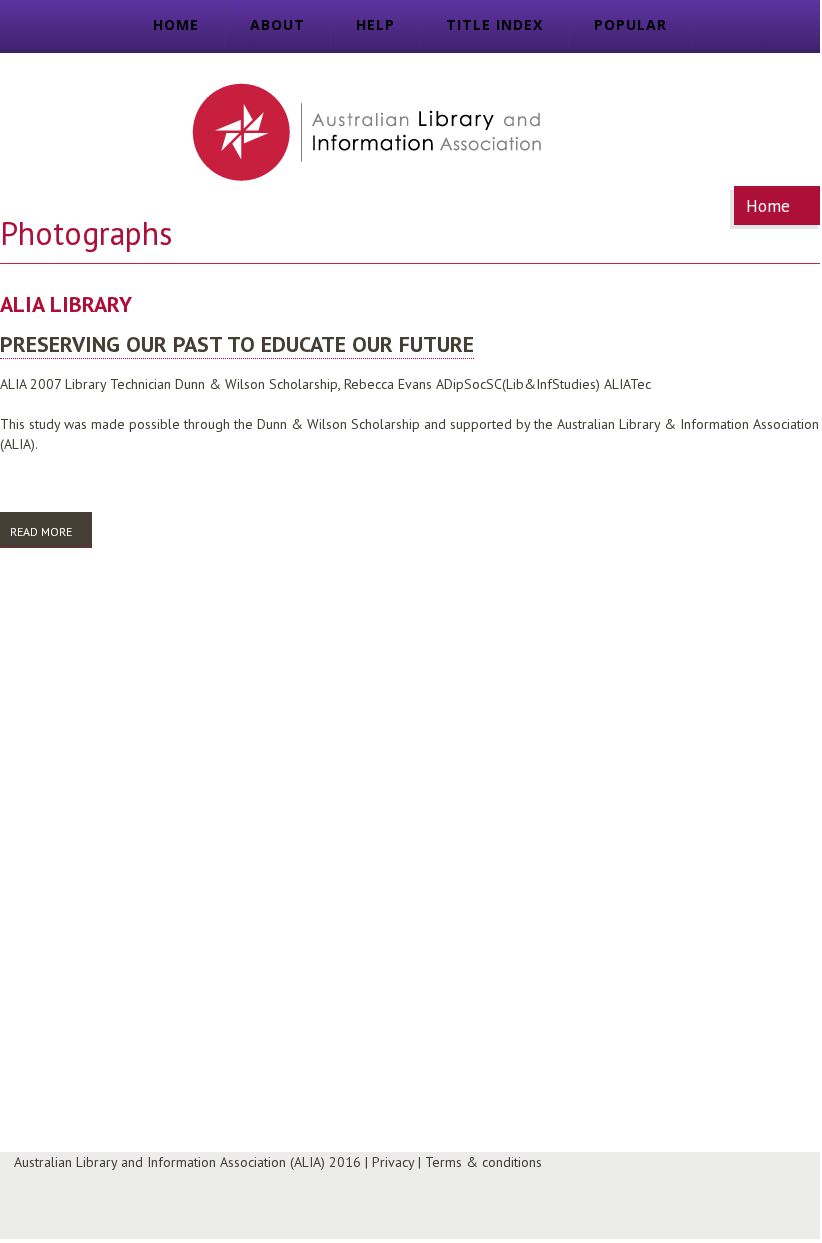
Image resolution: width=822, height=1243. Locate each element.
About (277, 24)
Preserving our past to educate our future (237, 344)
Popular (630, 24)
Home (176, 24)
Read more (51, 531)
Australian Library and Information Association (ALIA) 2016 (187, 1162)
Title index (494, 24)
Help (375, 24)
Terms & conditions (483, 1162)
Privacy (393, 1162)
